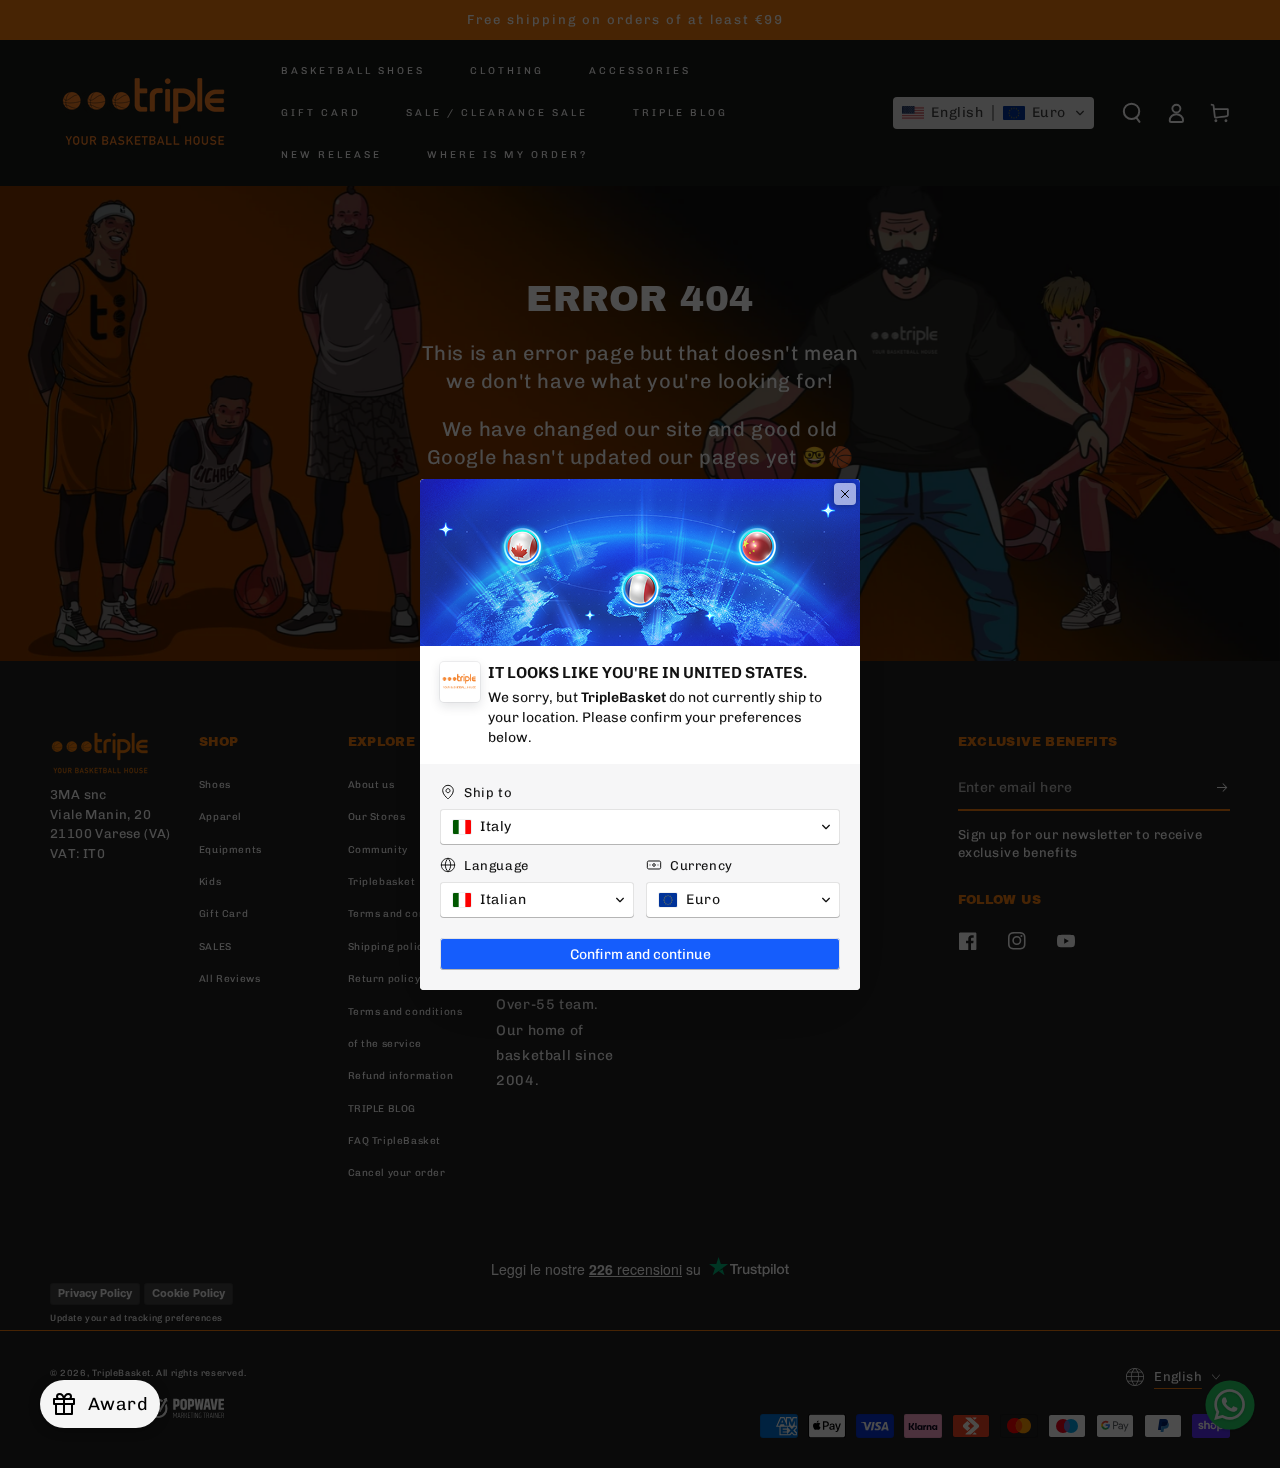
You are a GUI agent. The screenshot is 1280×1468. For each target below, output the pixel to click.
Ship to (488, 792)
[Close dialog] (845, 494)
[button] (640, 827)
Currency (701, 865)
